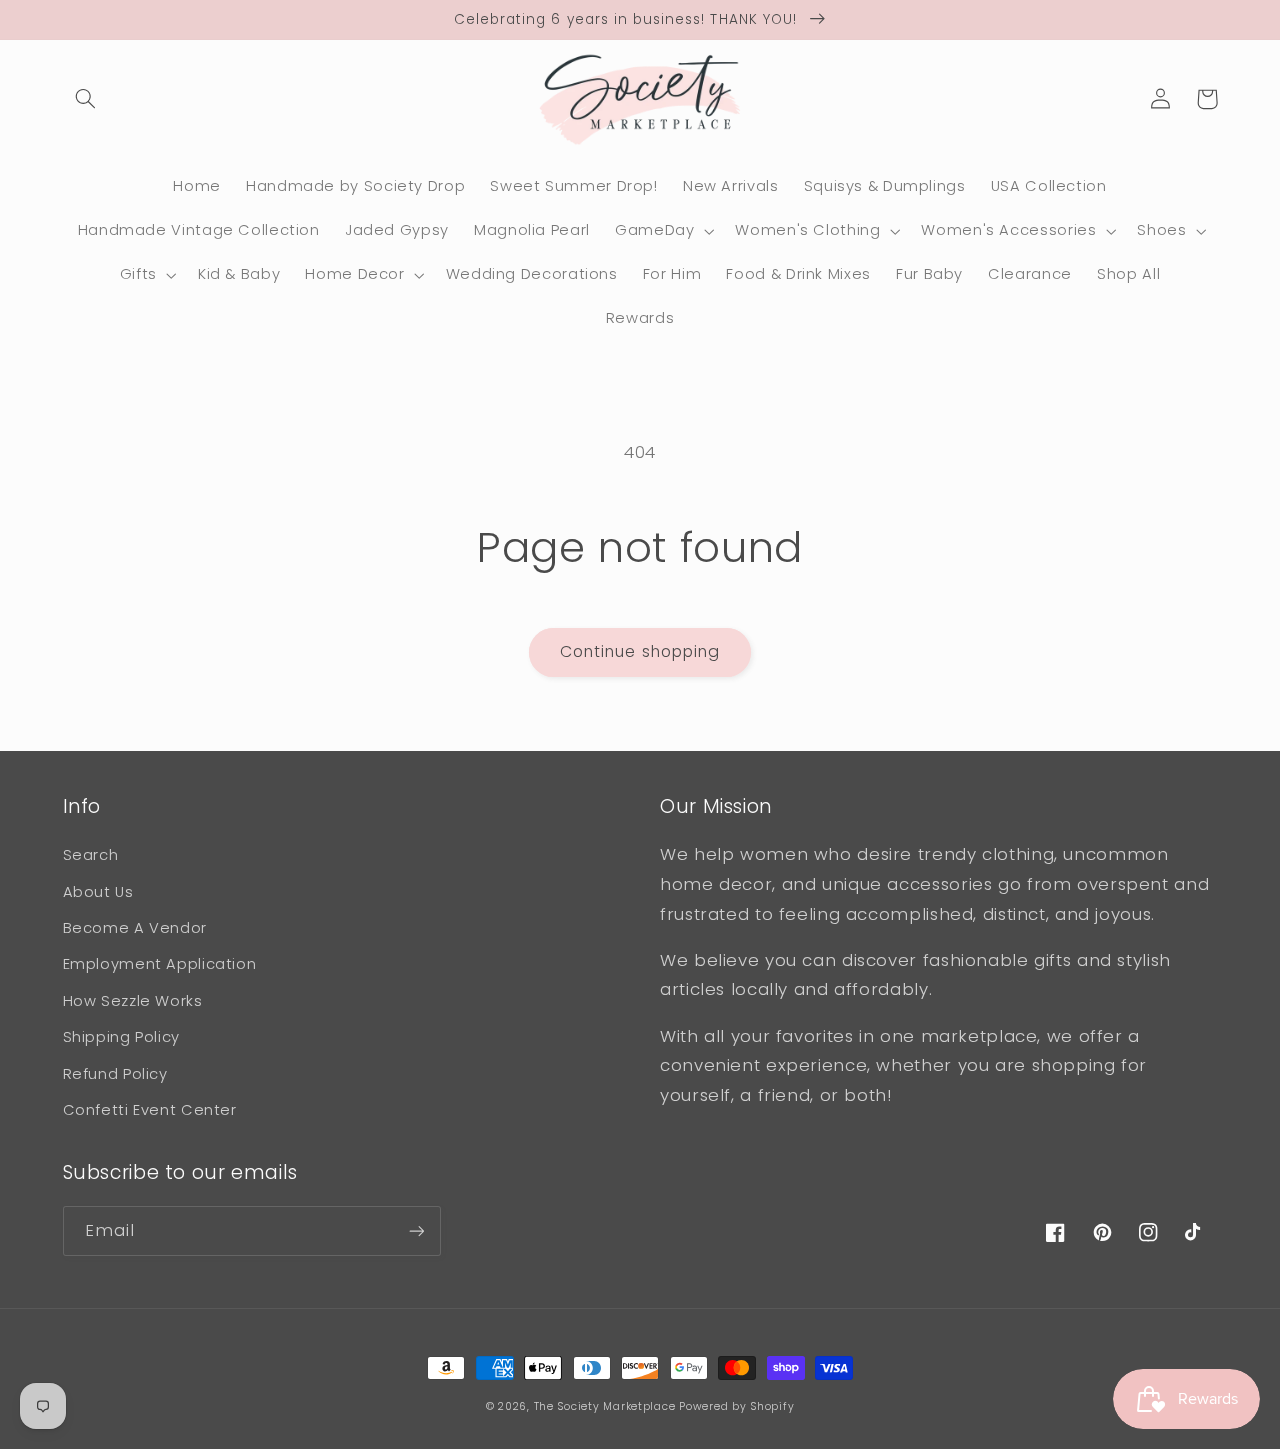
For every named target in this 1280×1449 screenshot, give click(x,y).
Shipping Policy (121, 1037)
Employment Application (160, 964)
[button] (86, 99)
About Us (98, 892)
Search (91, 855)
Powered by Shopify (736, 1406)
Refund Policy (115, 1074)
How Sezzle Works (133, 1001)
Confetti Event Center (150, 1110)
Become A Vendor (135, 928)
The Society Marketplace (605, 1406)
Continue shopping (640, 651)
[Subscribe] (416, 1230)
